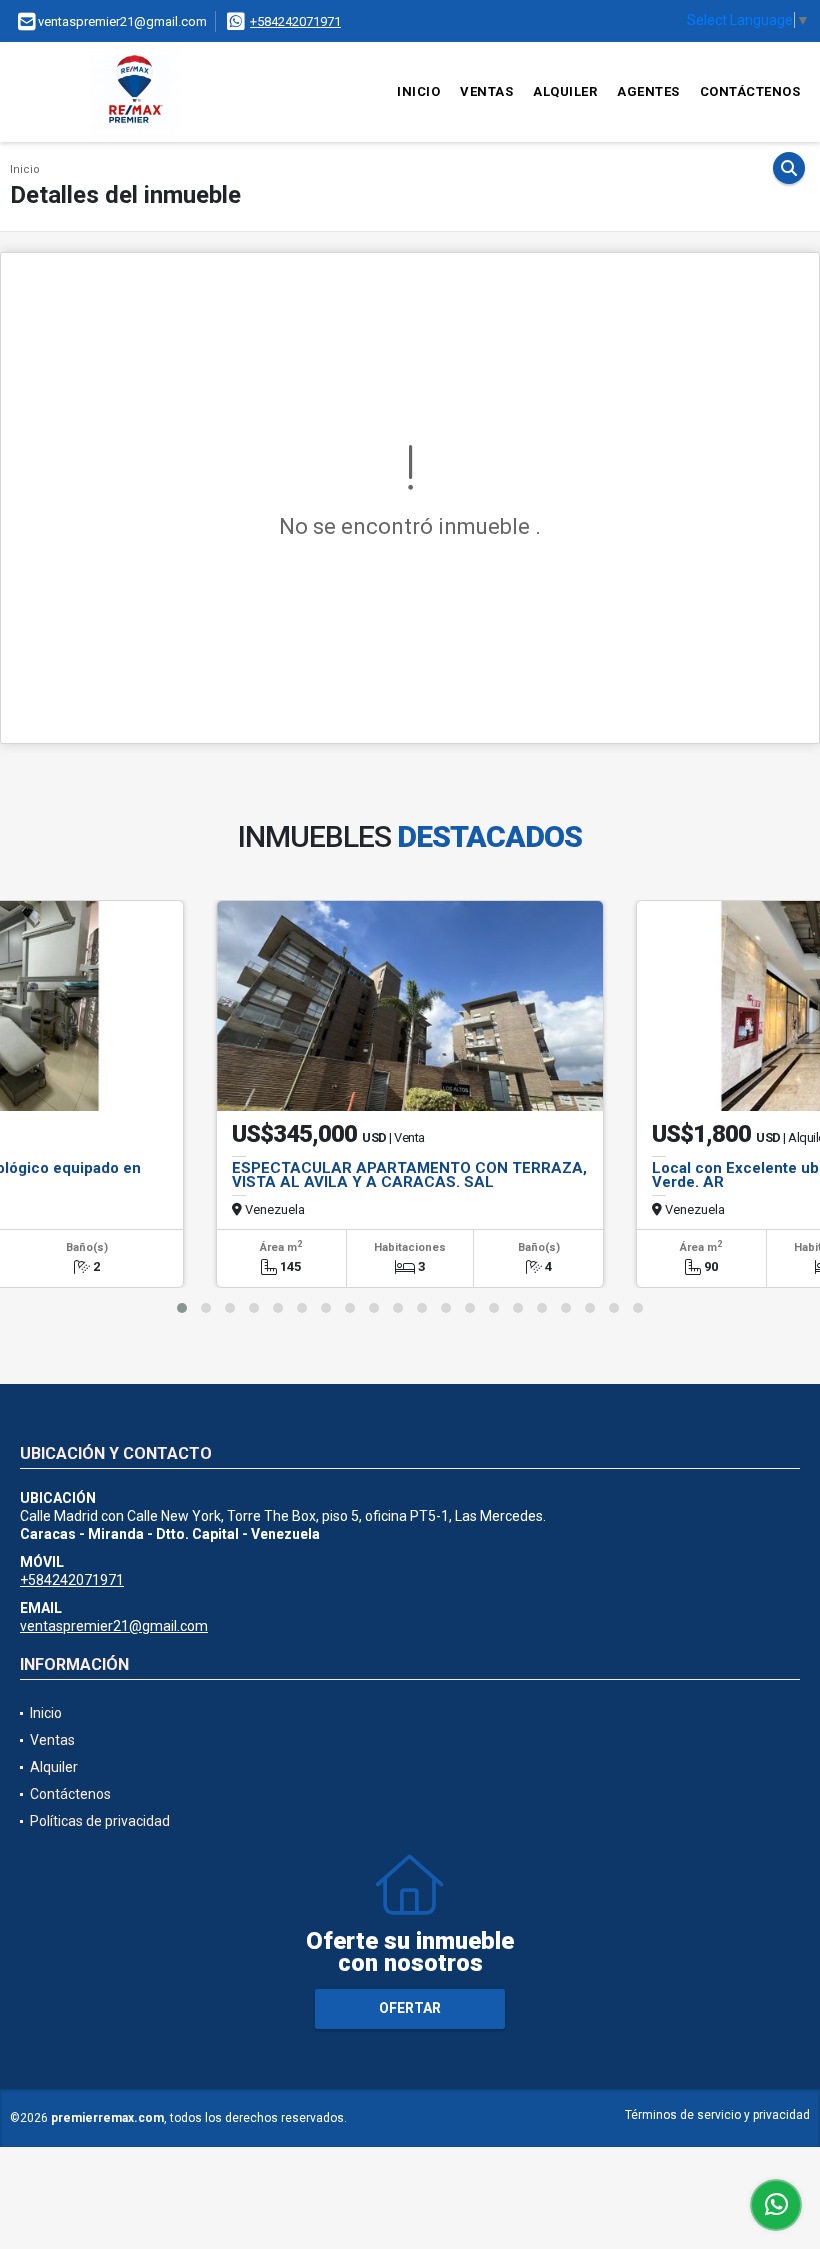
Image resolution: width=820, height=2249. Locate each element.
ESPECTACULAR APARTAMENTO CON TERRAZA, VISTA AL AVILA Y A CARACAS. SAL (409, 1175)
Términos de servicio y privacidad (717, 2115)
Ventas (486, 91)
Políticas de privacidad (100, 1821)
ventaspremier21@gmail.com (114, 1626)
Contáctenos (750, 91)
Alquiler (565, 91)
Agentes (648, 91)
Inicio (418, 91)
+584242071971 (295, 21)
